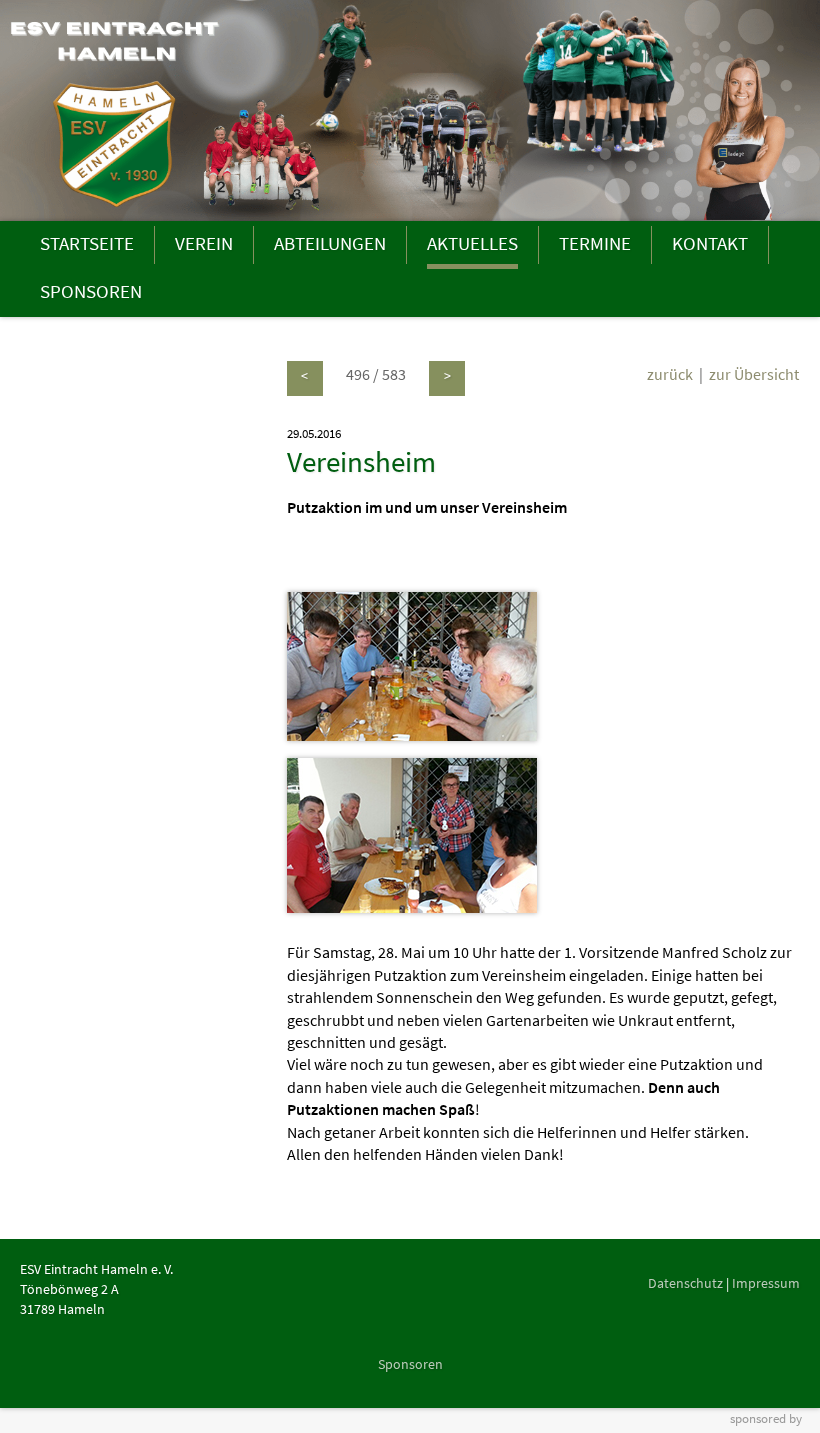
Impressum (766, 1283)
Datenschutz (685, 1283)
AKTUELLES (472, 243)
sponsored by (766, 1418)
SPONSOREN (91, 291)
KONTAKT (710, 243)
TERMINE (595, 243)
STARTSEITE (87, 243)
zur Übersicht (754, 374)
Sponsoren (410, 1364)
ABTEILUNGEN (330, 243)
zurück (670, 374)
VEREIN (204, 243)
